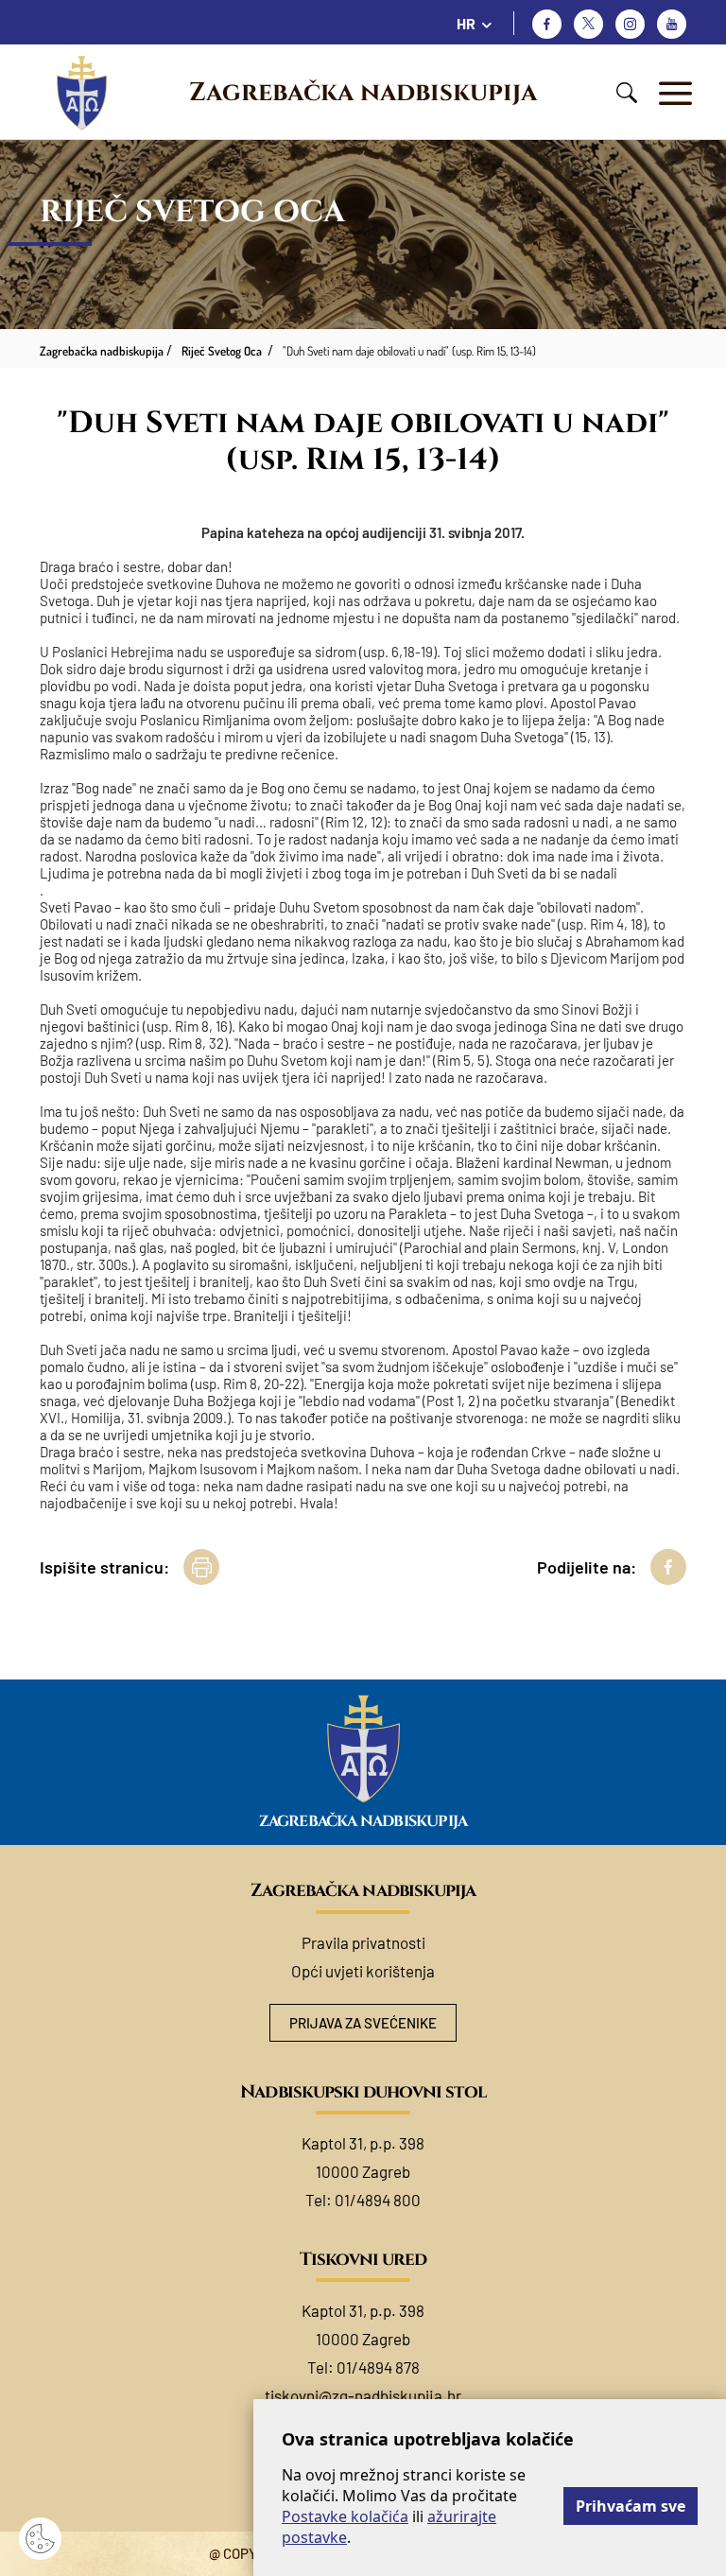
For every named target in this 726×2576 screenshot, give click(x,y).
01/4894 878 (378, 2367)
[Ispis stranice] (201, 1567)
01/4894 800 (378, 2200)
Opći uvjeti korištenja (363, 1971)
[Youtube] (672, 24)
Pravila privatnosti (363, 1942)
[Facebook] (547, 24)
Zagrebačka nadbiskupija (363, 93)
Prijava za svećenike (363, 2023)
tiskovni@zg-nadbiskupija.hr (363, 2395)
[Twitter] (588, 24)
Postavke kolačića (345, 2516)
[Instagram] (630, 24)
